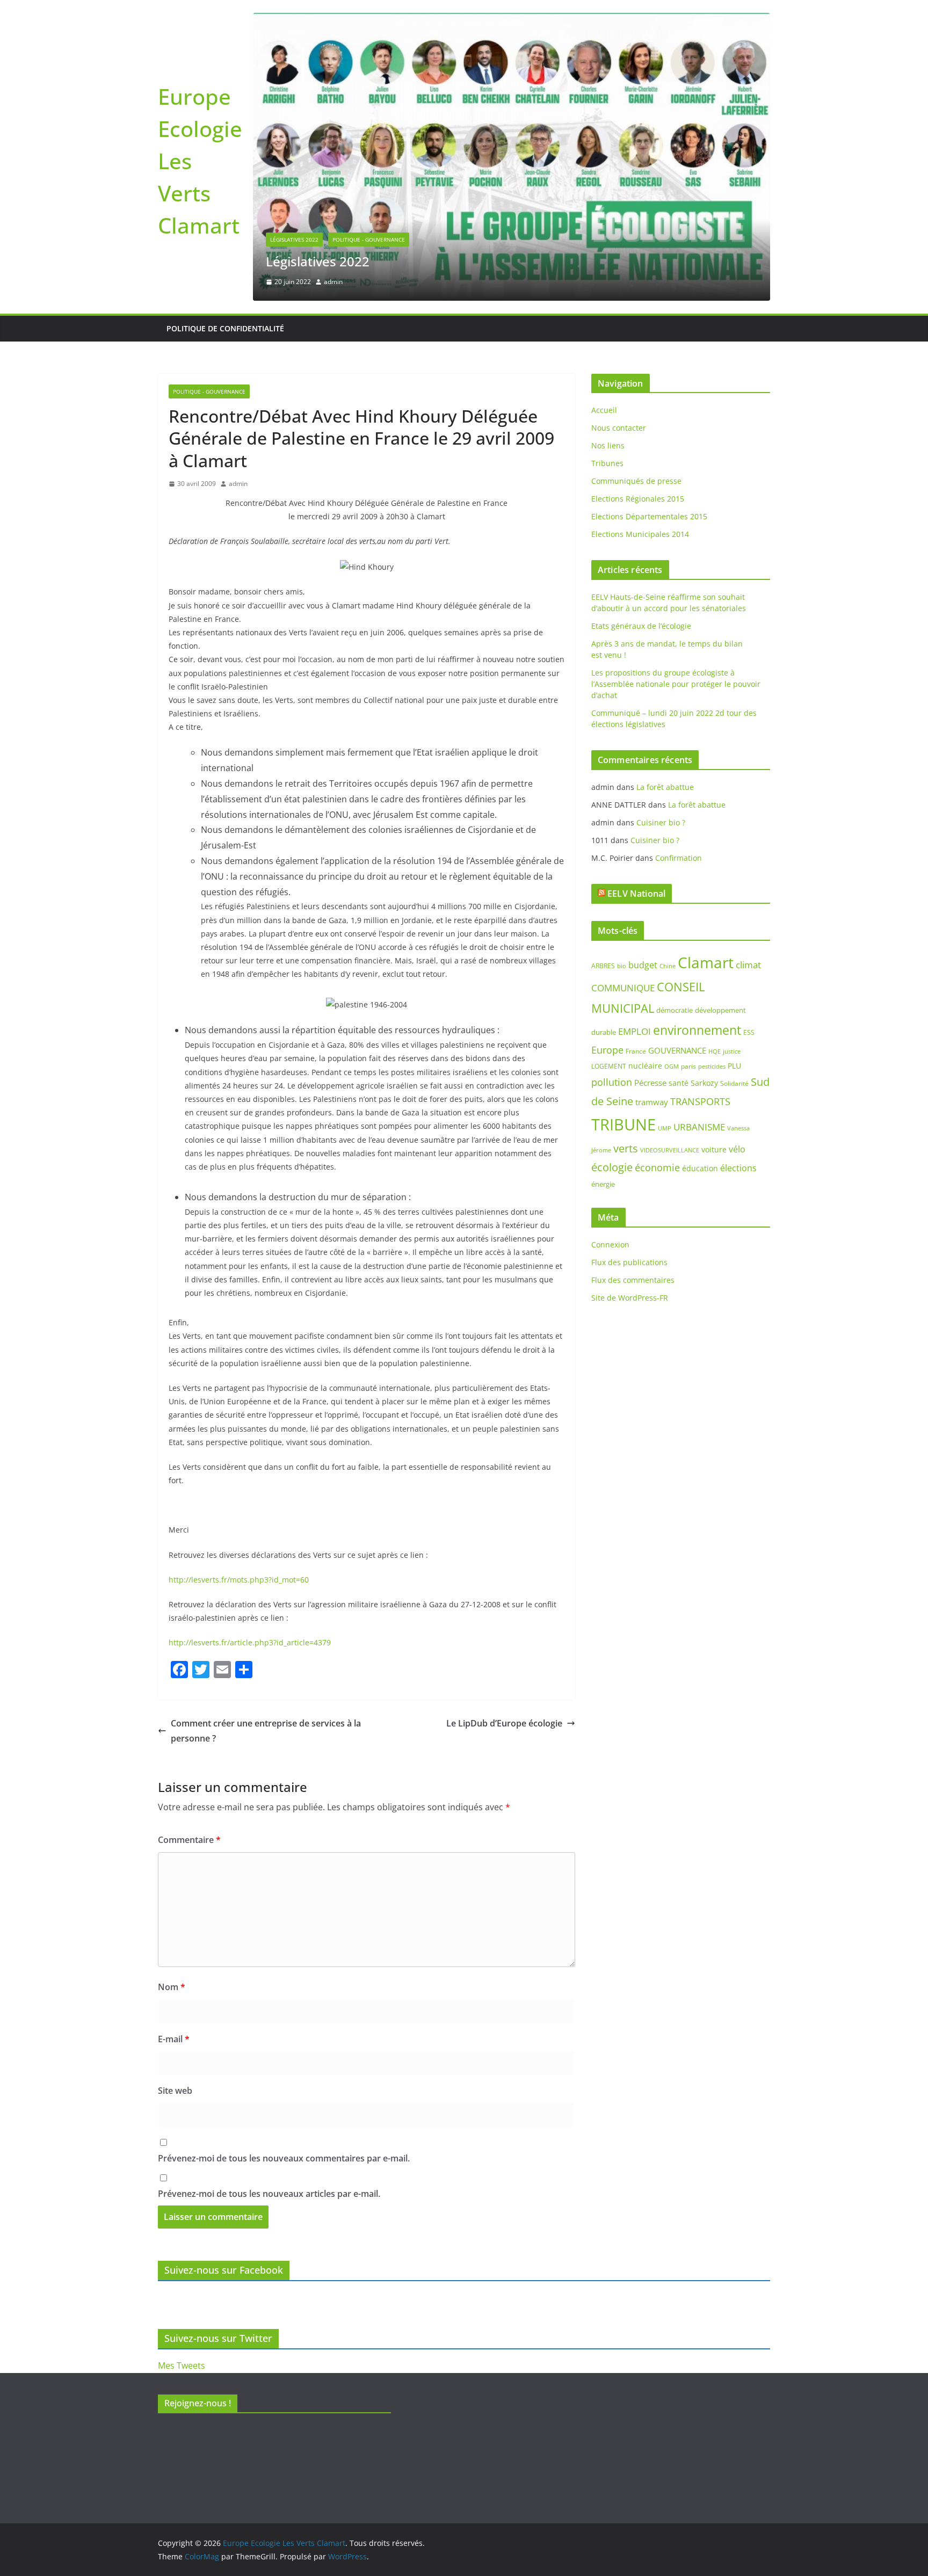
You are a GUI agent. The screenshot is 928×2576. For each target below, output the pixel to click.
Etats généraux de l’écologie (641, 626)
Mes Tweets (182, 2365)
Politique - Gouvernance (369, 240)
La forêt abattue (665, 787)
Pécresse (650, 1083)
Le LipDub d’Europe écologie (504, 1723)
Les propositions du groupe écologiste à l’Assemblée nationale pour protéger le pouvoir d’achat (676, 684)
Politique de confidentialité (225, 328)
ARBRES (603, 966)
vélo (737, 1149)
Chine (668, 966)
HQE (715, 1051)
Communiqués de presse (636, 481)
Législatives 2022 (294, 240)
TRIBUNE (624, 1124)
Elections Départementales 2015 (649, 516)
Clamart (706, 962)
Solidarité (734, 1083)
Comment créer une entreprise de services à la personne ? (266, 1731)
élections (738, 1168)
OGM (672, 1066)
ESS (749, 1032)
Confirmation (679, 858)
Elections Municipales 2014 (640, 534)
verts (626, 1148)
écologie (612, 1167)
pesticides (712, 1066)
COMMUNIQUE (623, 988)
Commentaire (189, 1840)
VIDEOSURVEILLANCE (670, 1150)
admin (333, 282)
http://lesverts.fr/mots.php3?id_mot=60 (239, 1580)
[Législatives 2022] (512, 20)
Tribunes (607, 463)
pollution (612, 1082)
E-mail (174, 2039)
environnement (697, 1030)
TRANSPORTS (700, 1101)
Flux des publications (629, 1262)
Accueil (604, 410)
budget (643, 965)
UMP (665, 1128)
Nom (172, 1987)
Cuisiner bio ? (661, 822)
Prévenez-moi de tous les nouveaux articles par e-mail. (269, 2194)
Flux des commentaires (633, 1280)
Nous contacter (619, 428)
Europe (607, 1050)
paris (688, 1066)
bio (622, 966)
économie (657, 1167)
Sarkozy (704, 1083)
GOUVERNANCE (677, 1050)
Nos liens (608, 445)
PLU (734, 1066)
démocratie (675, 1010)
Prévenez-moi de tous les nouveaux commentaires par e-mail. (284, 2158)
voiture (714, 1149)
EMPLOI (635, 1031)
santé (679, 1083)
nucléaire (645, 1066)
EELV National (636, 894)
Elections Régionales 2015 (638, 499)
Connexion (610, 1245)
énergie (603, 1184)
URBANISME (699, 1127)
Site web (175, 2091)
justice (732, 1051)
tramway (652, 1102)
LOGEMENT (609, 1066)
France (636, 1051)
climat (748, 965)
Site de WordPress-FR (630, 1298)
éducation (700, 1168)
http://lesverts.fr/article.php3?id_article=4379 (250, 1642)
